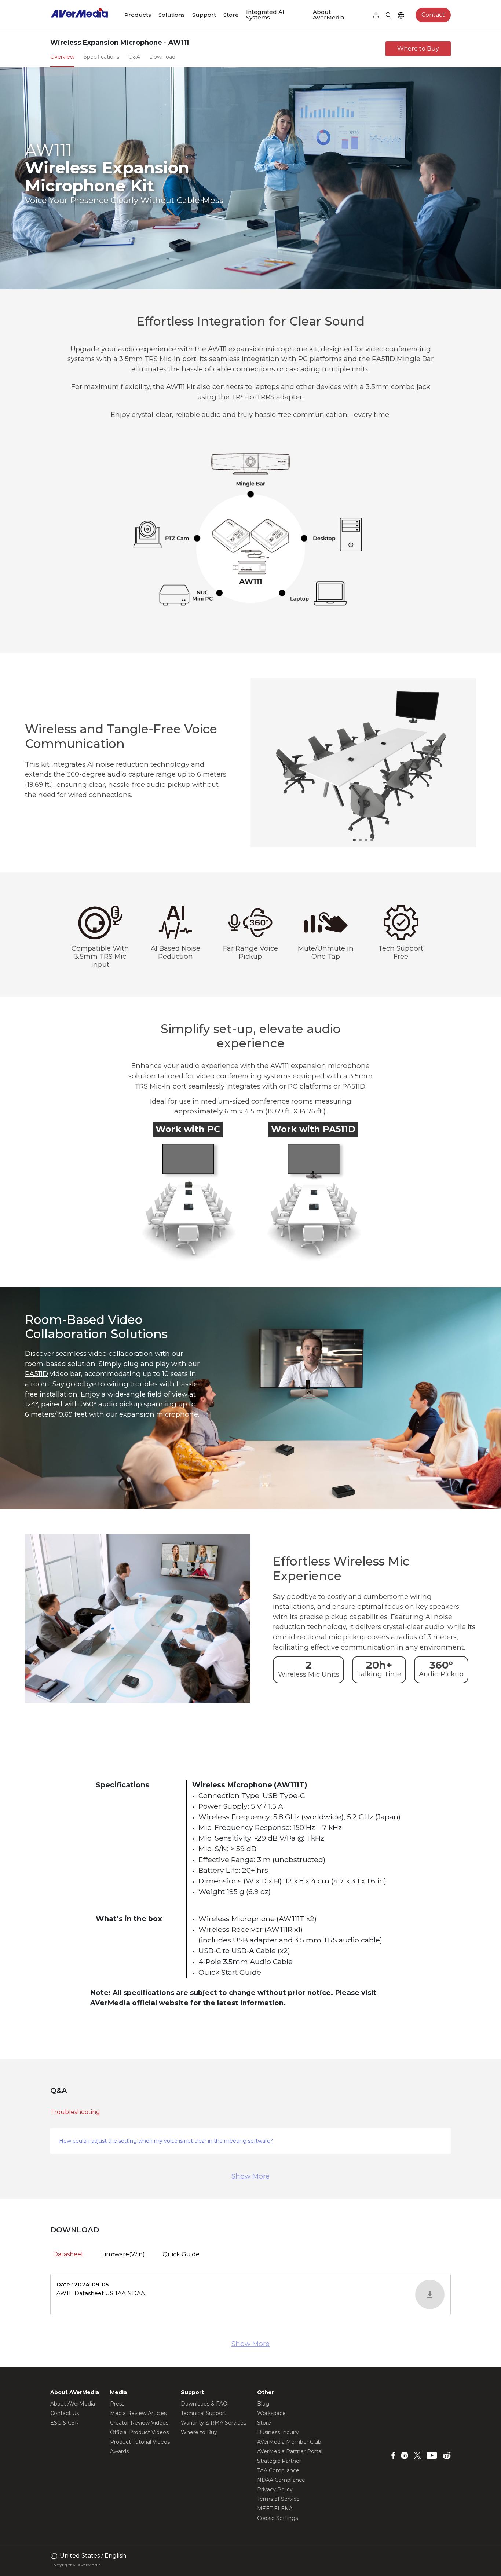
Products (138, 15)
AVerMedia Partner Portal (290, 2451)
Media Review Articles (138, 2413)
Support (204, 15)
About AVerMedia (328, 15)
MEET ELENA (275, 2509)
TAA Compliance (278, 2470)
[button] (354, 840)
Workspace (271, 2413)
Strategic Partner (279, 2461)
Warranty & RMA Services (213, 2423)
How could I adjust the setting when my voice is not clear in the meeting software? (166, 2141)
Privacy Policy (275, 2489)
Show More (251, 2176)
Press (117, 2404)
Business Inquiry (278, 2432)
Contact (433, 15)
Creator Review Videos (139, 2423)
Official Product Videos (139, 2432)
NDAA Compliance (281, 2480)
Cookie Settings (277, 2518)
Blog (263, 2404)
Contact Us (65, 2413)
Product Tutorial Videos (140, 2442)
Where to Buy (418, 49)
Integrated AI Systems (265, 15)
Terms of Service (278, 2499)
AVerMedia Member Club (289, 2442)
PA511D (383, 359)
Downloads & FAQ (204, 2404)
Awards (119, 2451)
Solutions (172, 15)
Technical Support (204, 2413)
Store (231, 15)
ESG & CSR (65, 2423)
